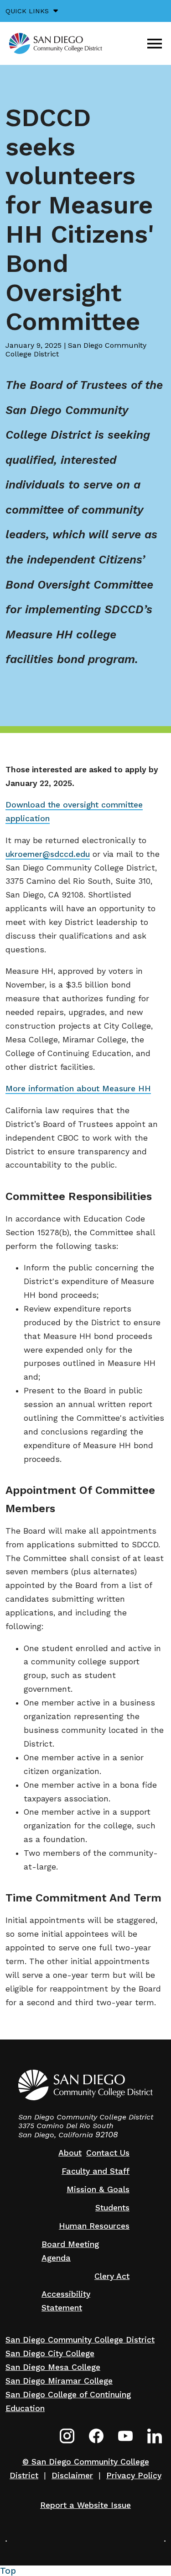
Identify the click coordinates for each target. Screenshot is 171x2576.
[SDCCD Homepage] (56, 43)
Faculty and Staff (96, 2171)
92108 (107, 2135)
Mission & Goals (98, 2189)
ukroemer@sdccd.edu (48, 854)
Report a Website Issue (85, 2505)
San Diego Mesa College (53, 2367)
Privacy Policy (134, 2475)
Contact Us (108, 2153)
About (70, 2153)
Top (8, 2571)
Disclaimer (72, 2475)
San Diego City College (50, 2353)
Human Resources (94, 2226)
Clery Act (112, 2276)
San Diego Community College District (80, 2340)
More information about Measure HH (78, 1089)
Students (112, 2208)
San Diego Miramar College (59, 2381)
